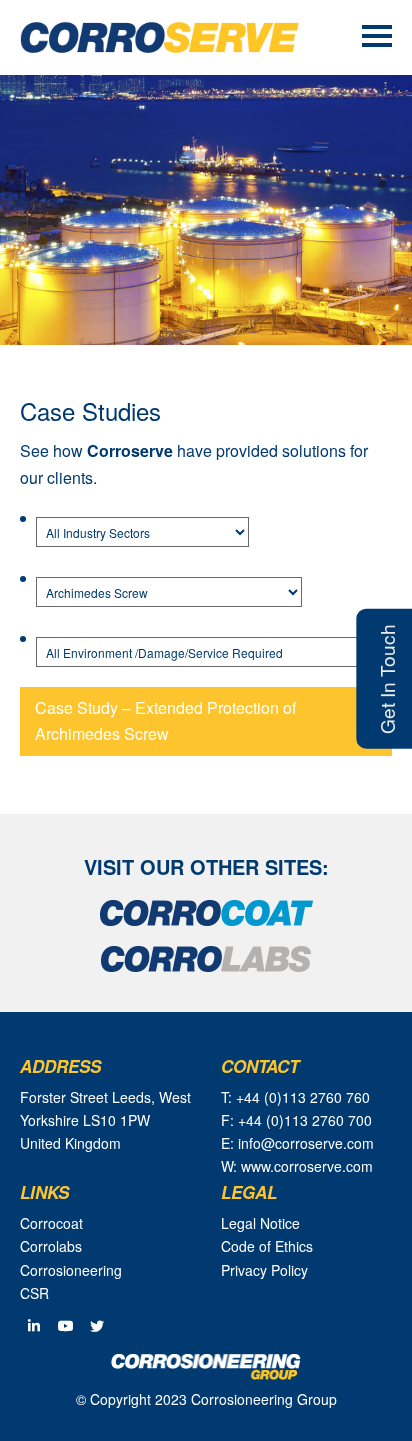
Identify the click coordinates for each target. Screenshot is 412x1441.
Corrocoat (51, 1223)
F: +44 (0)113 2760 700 (296, 1120)
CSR (34, 1293)
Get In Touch (386, 679)
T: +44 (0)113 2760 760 (295, 1097)
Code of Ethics (267, 1246)
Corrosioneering (71, 1270)
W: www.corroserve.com (297, 1166)
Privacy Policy (264, 1270)
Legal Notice (260, 1223)
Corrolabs (51, 1246)
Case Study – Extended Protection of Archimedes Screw (165, 720)
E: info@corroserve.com (297, 1143)
